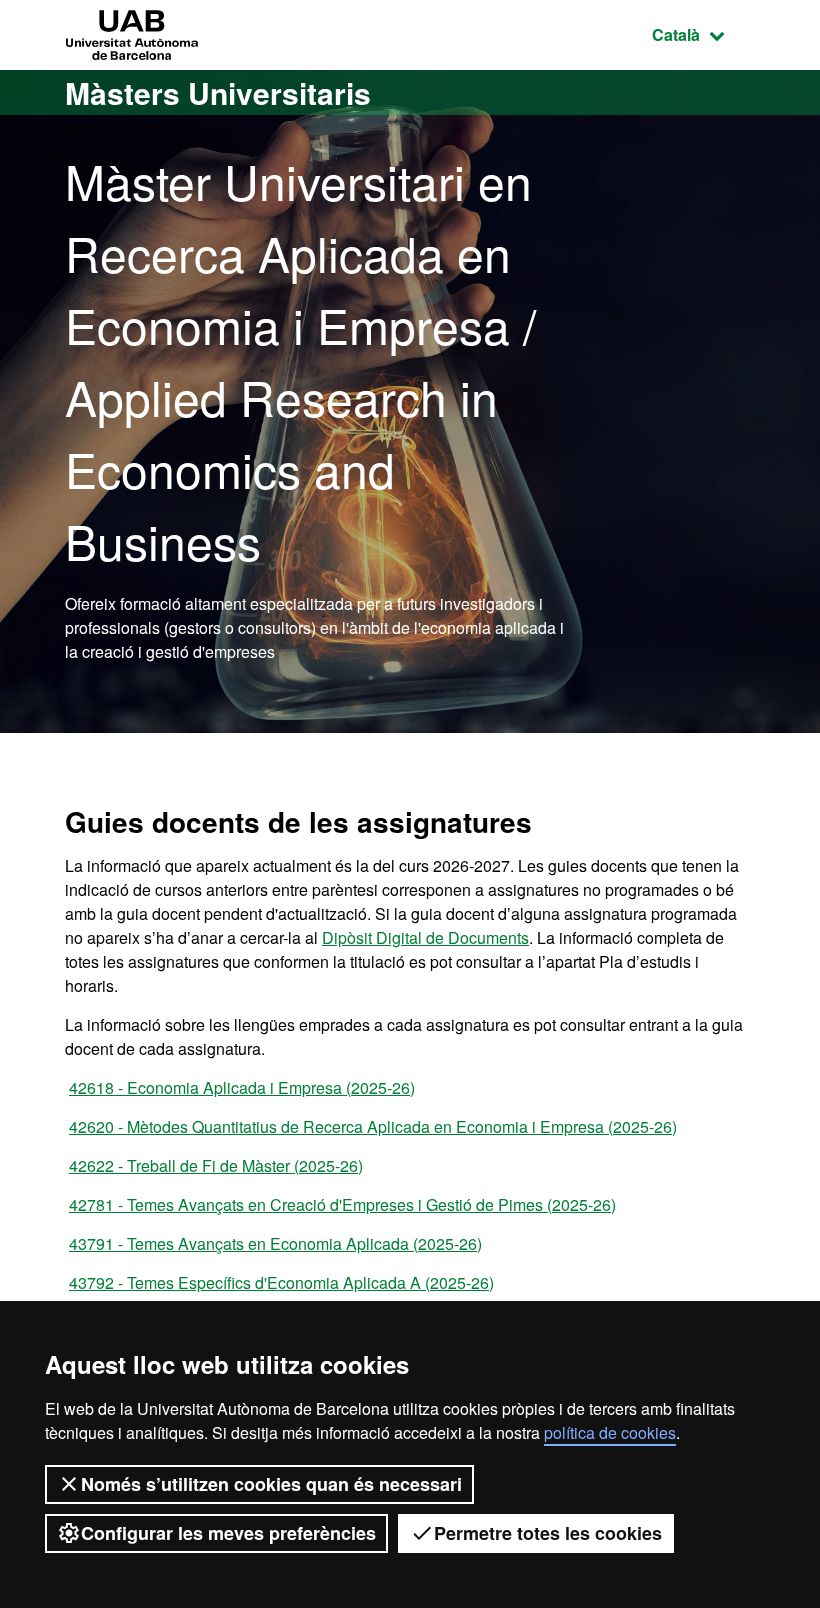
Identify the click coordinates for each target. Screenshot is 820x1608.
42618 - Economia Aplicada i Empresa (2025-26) (242, 1087)
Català (703, 34)
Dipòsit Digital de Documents (425, 937)
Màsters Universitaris (218, 92)
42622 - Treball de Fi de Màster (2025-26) (216, 1165)
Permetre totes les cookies (548, 1533)
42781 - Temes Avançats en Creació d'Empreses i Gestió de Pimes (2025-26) (342, 1204)
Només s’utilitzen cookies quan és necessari (271, 1484)
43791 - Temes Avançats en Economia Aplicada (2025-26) (275, 1243)
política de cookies (610, 1432)
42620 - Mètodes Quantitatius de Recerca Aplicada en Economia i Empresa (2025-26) (373, 1126)
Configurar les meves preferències (228, 1533)
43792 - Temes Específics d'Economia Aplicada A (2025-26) (281, 1282)
